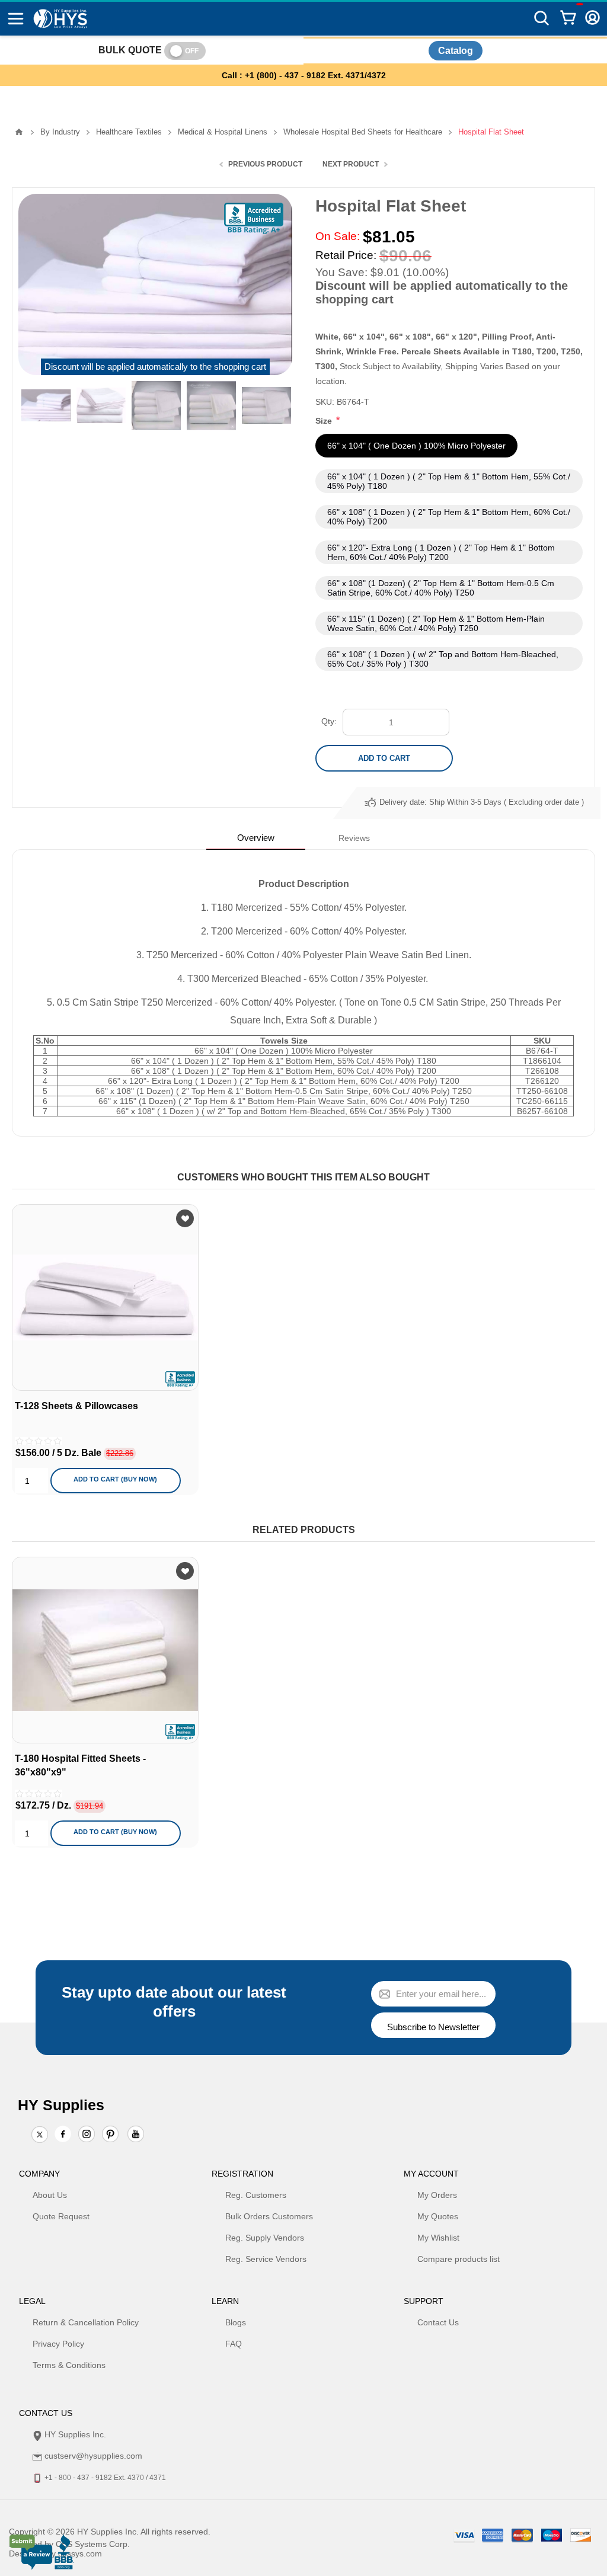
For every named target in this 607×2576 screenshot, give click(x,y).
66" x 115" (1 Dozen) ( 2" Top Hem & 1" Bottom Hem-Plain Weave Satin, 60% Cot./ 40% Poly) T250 (436, 623)
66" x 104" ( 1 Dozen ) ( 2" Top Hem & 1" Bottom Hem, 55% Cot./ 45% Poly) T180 (449, 481)
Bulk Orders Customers (269, 2216)
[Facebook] (63, 2134)
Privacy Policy (58, 2344)
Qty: (329, 721)
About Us (50, 2195)
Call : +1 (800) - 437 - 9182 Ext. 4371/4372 (304, 75)
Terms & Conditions (69, 2365)
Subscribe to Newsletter (433, 2027)
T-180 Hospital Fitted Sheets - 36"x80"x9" (80, 1765)
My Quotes (438, 2216)
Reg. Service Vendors (266, 2259)
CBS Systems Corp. (93, 2544)
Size (325, 421)
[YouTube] (136, 2135)
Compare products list (459, 2259)
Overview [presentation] (256, 838)
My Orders (437, 2195)
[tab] (256, 838)
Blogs (236, 2322)
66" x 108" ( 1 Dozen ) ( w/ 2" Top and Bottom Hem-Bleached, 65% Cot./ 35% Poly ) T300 (443, 659)
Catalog (456, 51)
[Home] (19, 132)
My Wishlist (438, 2238)
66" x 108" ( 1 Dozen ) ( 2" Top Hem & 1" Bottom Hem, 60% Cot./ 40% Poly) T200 (449, 517)
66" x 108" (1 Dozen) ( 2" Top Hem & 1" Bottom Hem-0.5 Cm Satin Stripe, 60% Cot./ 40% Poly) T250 (441, 588)
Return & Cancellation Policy (86, 2322)
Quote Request (61, 2216)
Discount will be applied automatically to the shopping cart (155, 367)
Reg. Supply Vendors (265, 2238)
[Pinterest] (110, 2135)
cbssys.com (80, 2553)
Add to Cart (384, 758)
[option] (46, 406)
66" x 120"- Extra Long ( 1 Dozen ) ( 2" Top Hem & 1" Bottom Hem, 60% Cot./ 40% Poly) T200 (441, 552)
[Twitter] (40, 2135)
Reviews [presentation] (354, 838)
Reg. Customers (256, 2195)
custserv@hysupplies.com (93, 2456)
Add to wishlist (185, 1218)
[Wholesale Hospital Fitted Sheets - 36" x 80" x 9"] (105, 1650)
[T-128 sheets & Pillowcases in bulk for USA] (105, 1297)
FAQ (234, 2344)
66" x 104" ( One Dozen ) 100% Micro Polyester (416, 446)
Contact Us (438, 2322)
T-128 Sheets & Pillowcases (76, 1406)
